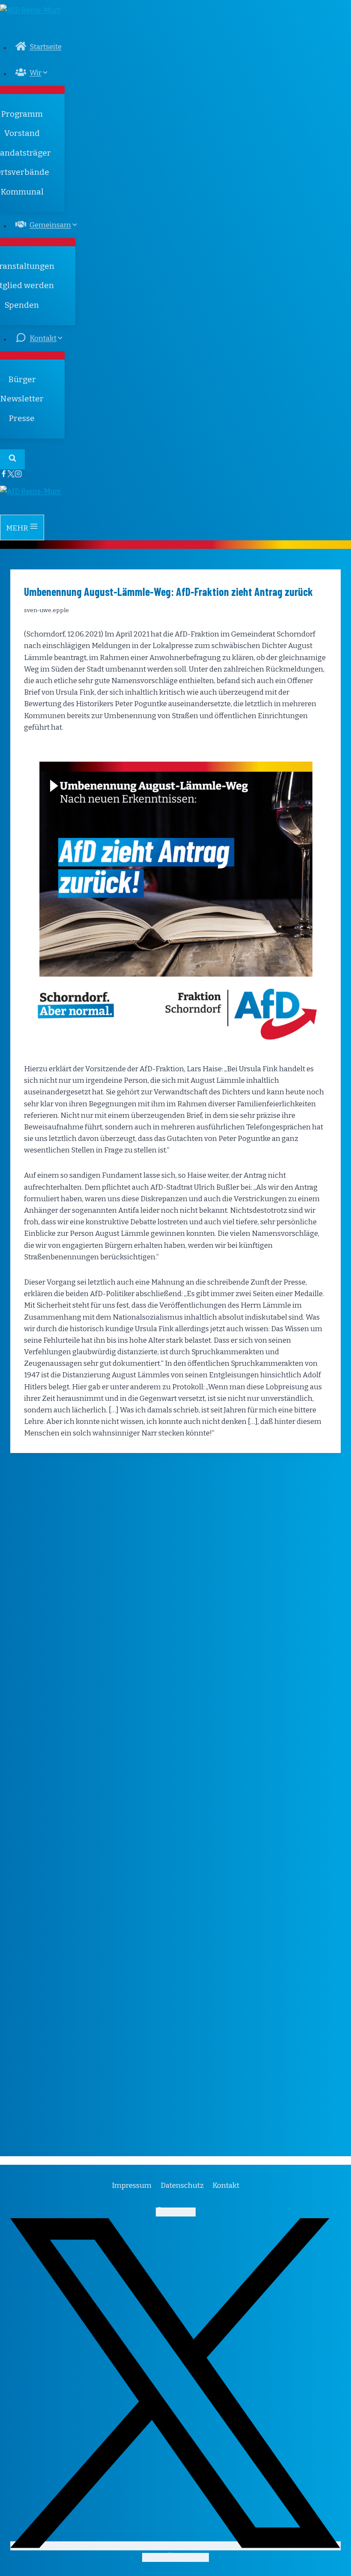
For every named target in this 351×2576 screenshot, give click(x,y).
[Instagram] (18, 475)
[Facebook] (4, 475)
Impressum (132, 2185)
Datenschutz (182, 2185)
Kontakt (226, 2185)
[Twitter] (11, 475)
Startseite (46, 47)
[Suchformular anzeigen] (12, 459)
